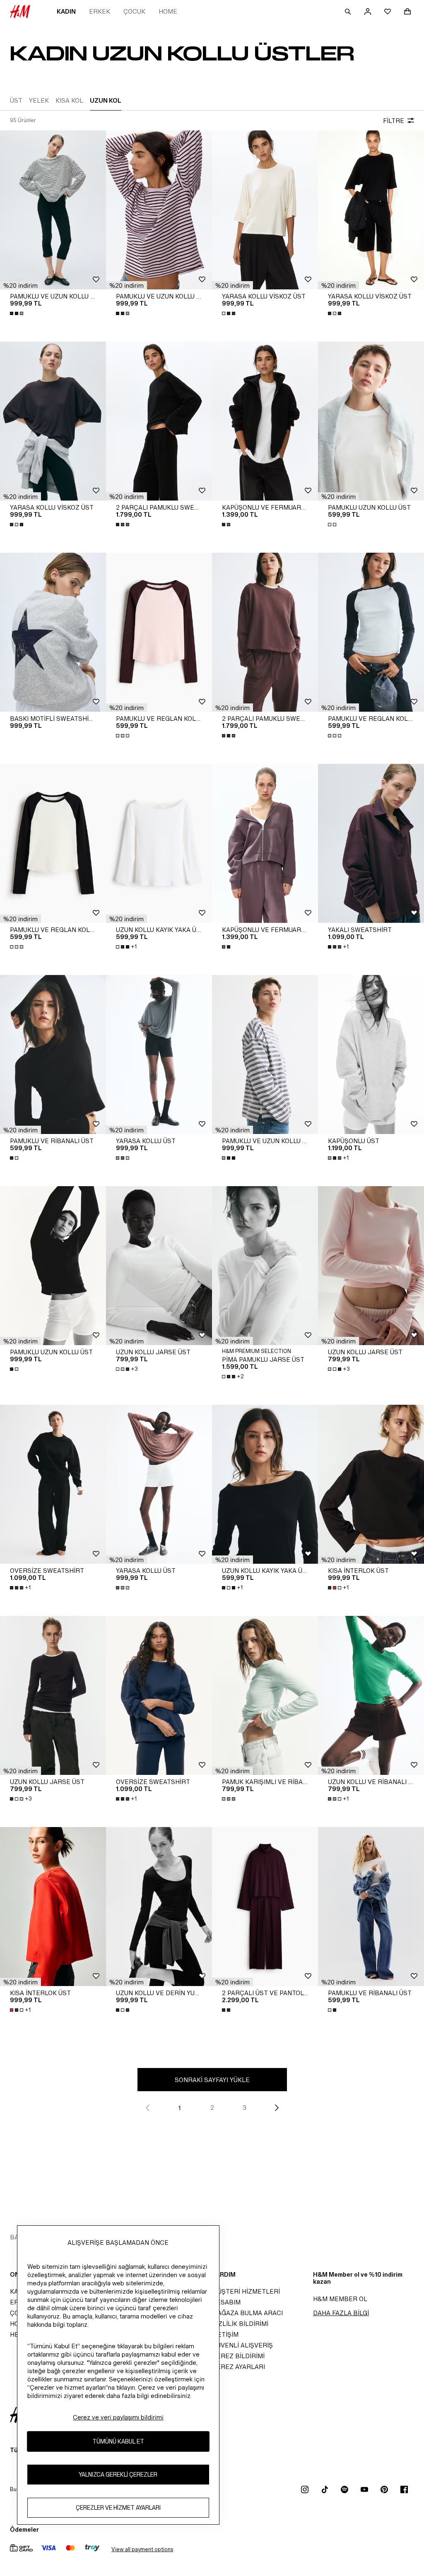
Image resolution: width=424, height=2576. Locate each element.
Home (168, 11)
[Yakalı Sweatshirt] (371, 843)
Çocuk (134, 11)
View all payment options (142, 2549)
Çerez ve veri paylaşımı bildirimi (118, 2417)
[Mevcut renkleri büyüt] (17, 313)
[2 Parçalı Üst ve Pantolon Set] (265, 1907)
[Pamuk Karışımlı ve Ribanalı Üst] (265, 1695)
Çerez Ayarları (238, 2367)
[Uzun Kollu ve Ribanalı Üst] (371, 1695)
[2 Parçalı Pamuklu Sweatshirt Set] (159, 421)
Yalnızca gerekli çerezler (118, 2474)
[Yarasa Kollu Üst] (159, 1054)
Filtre (394, 121)
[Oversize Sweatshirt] (53, 1484)
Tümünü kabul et (118, 2441)
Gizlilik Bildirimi (240, 2324)
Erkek (100, 11)
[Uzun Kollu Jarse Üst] (159, 1266)
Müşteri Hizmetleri (246, 2291)
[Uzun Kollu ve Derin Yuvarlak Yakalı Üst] (159, 1907)
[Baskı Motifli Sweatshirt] (53, 632)
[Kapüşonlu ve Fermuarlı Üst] (265, 421)
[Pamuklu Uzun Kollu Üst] (371, 421)
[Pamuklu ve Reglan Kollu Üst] (159, 632)
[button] (20, 285)
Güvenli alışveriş (242, 2345)
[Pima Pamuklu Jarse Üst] (265, 1266)
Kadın (66, 11)
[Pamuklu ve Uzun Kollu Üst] (53, 210)
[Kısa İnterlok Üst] (371, 1484)
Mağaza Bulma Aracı (247, 2313)
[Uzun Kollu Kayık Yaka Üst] (159, 843)
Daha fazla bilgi (341, 2313)
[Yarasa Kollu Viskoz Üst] (265, 210)
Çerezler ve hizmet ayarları (118, 2507)
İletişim (225, 2334)
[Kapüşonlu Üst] (371, 1054)
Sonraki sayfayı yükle (212, 2080)
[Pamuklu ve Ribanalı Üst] (53, 1054)
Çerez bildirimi (238, 2356)
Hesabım (226, 2302)
